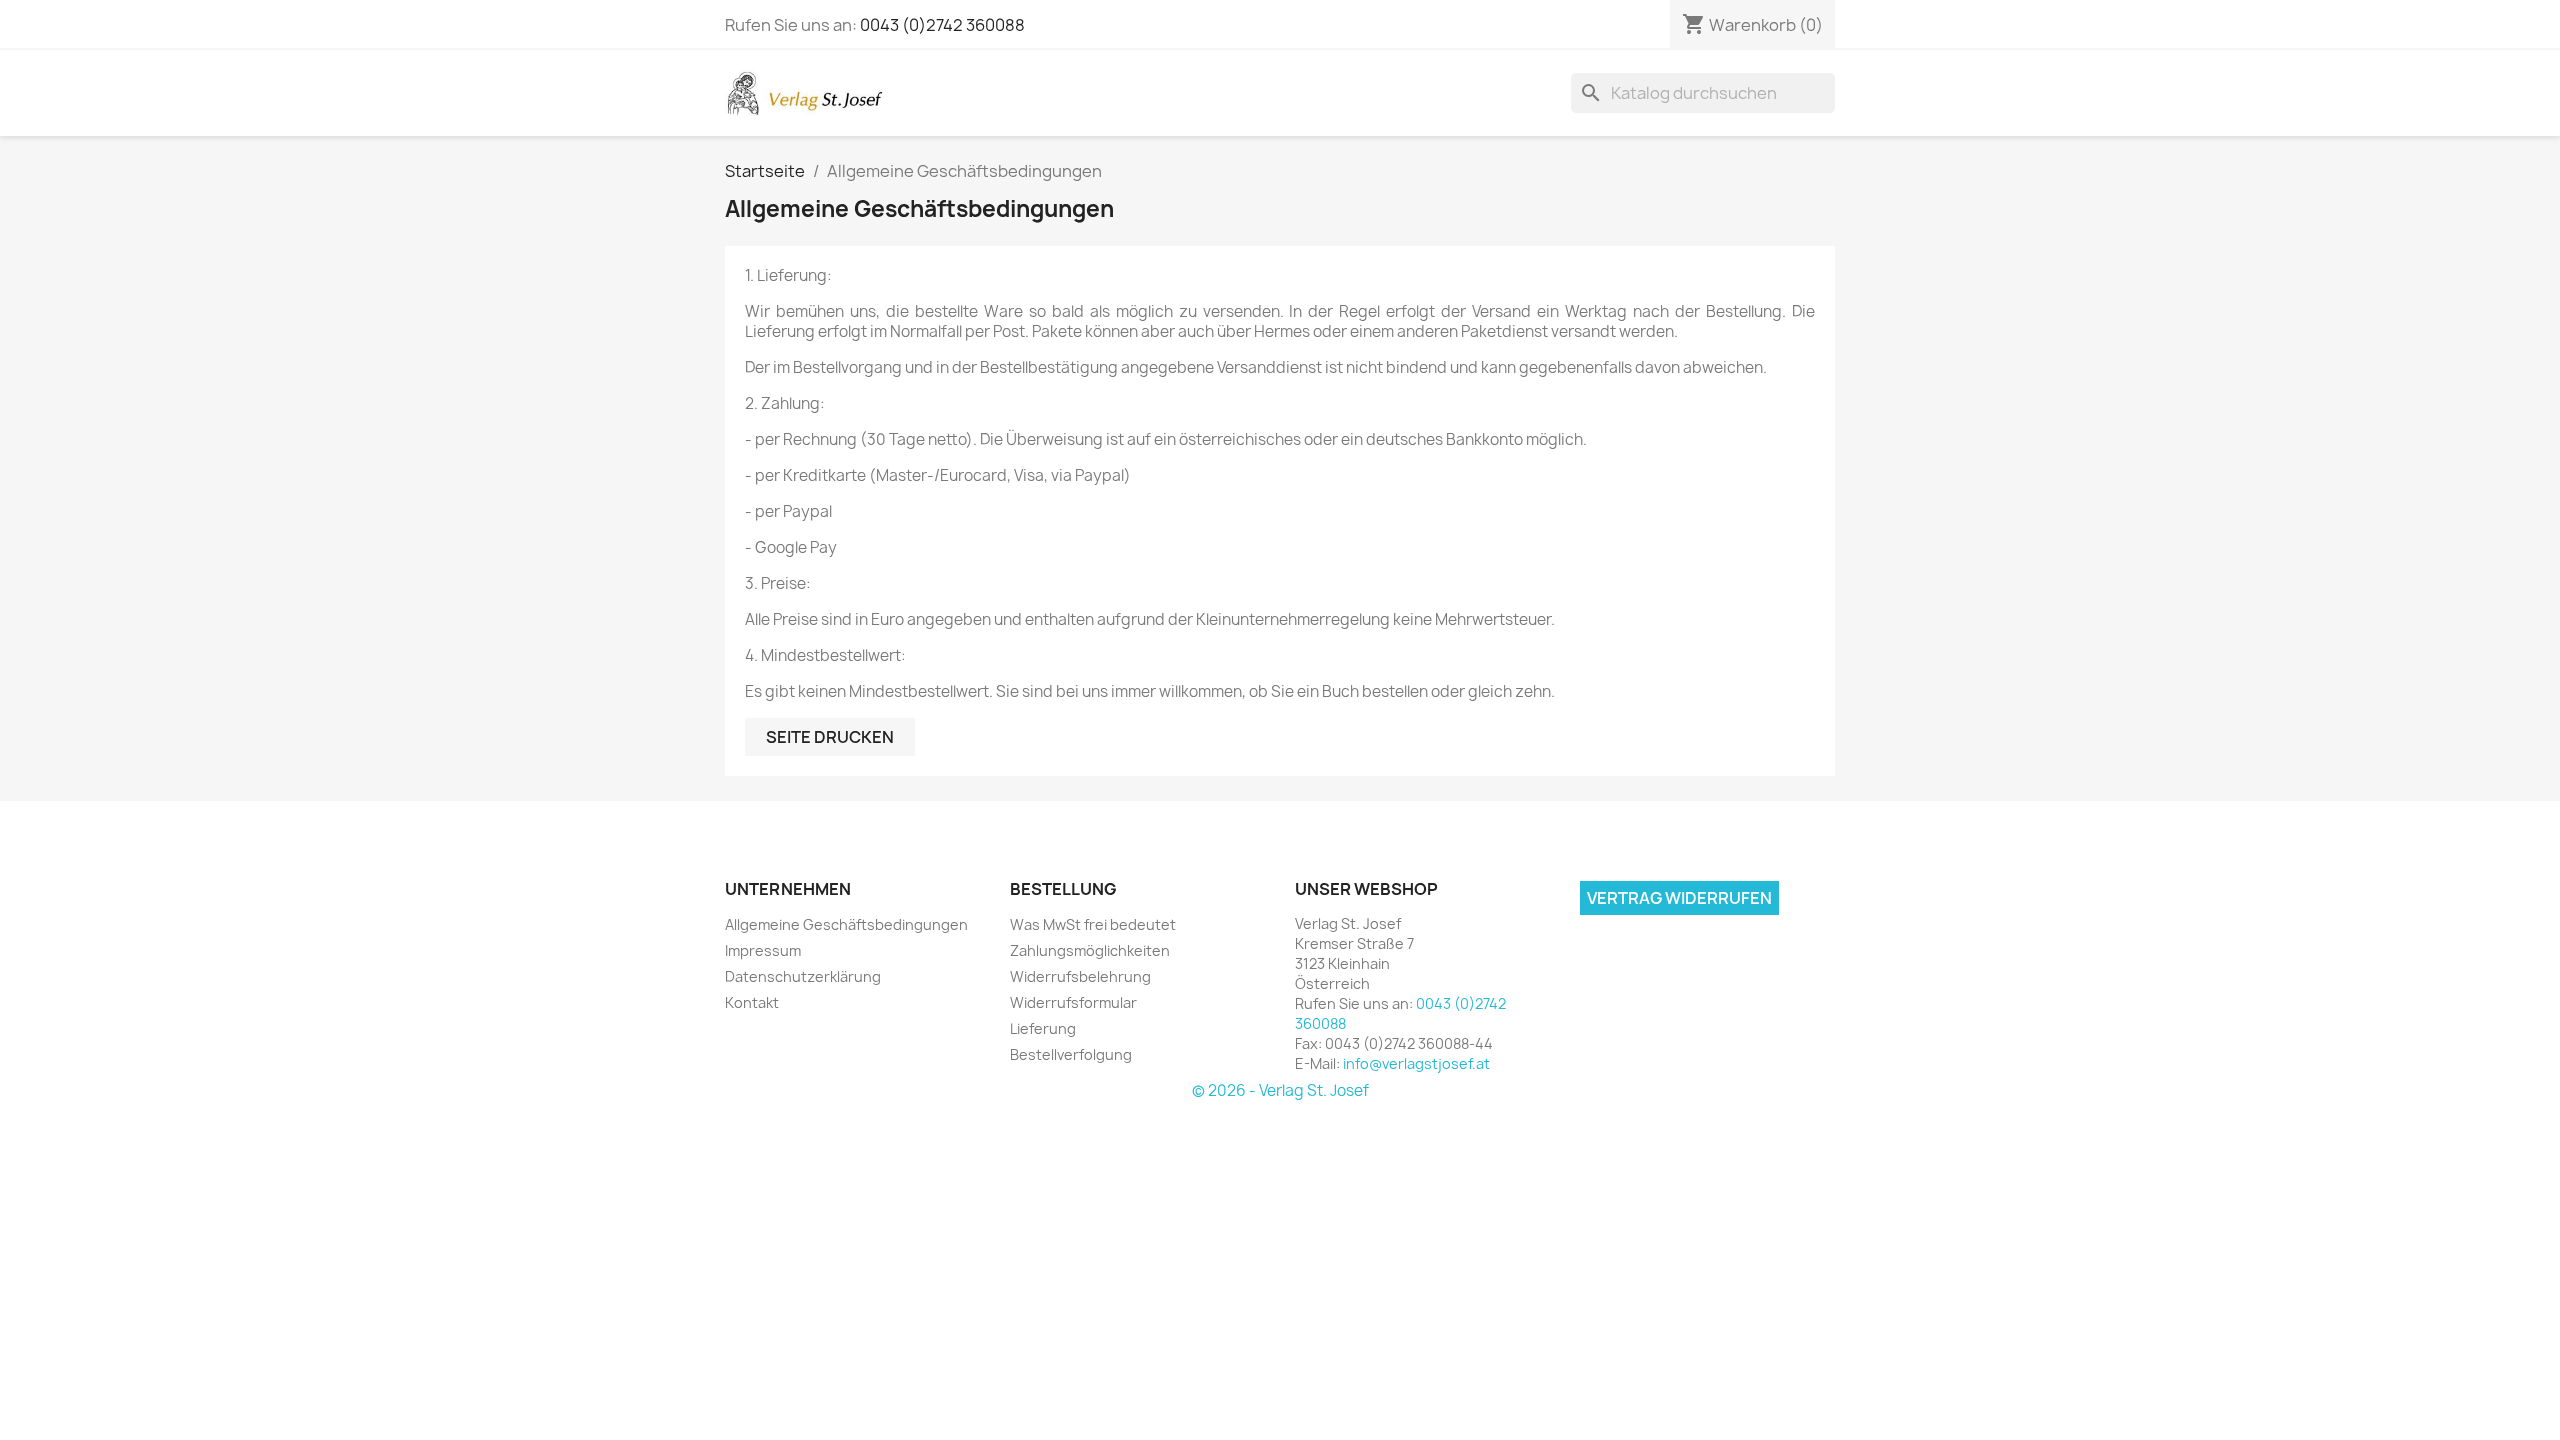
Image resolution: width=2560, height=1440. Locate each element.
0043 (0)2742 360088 (942, 25)
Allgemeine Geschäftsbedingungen (846, 924)
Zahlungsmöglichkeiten (1090, 950)
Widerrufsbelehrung (1080, 976)
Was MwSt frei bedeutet (1093, 924)
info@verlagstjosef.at (1416, 1063)
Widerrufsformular (1073, 1002)
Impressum (763, 950)
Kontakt (752, 1002)
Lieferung (1043, 1028)
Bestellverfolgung (1071, 1054)
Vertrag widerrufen (1679, 898)
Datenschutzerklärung (803, 976)
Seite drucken (830, 737)
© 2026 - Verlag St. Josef (1280, 1090)
